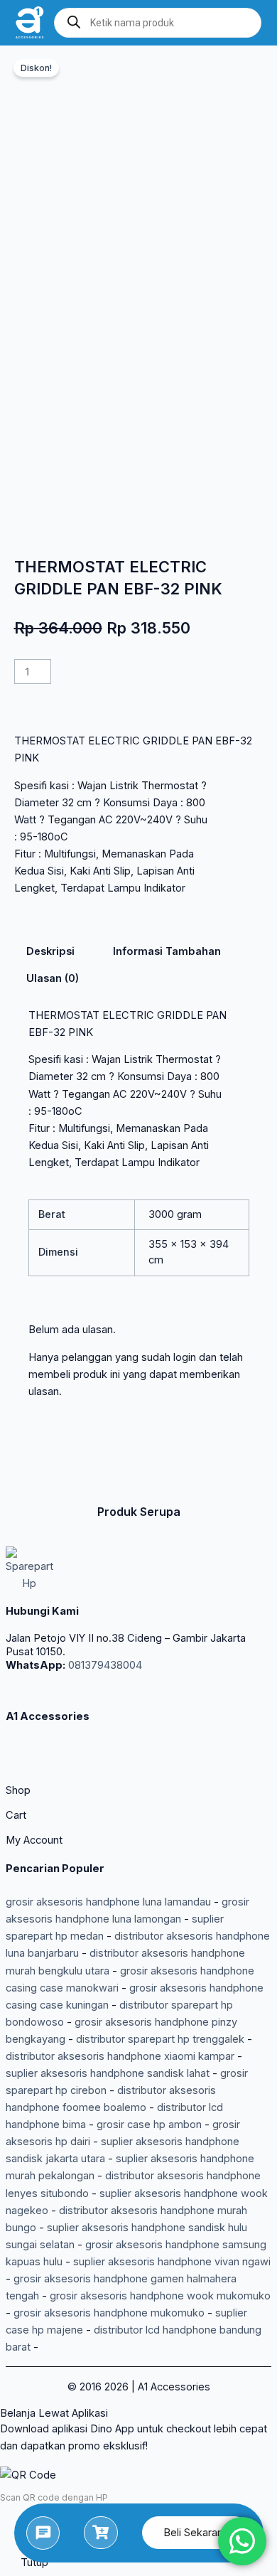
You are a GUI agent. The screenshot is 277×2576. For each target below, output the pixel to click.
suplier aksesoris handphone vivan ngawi (172, 2262)
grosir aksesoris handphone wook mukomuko (160, 2296)
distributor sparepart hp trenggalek (160, 2039)
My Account (34, 1840)
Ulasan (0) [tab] (53, 978)
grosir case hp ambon (149, 2125)
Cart (16, 1815)
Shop (18, 1790)
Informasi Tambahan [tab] (167, 951)
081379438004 (104, 1665)
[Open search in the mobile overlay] (158, 23)
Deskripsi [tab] (50, 951)
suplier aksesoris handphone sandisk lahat (108, 2073)
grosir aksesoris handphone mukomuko (109, 2313)
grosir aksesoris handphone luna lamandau (108, 1902)
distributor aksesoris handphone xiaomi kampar (120, 2056)
